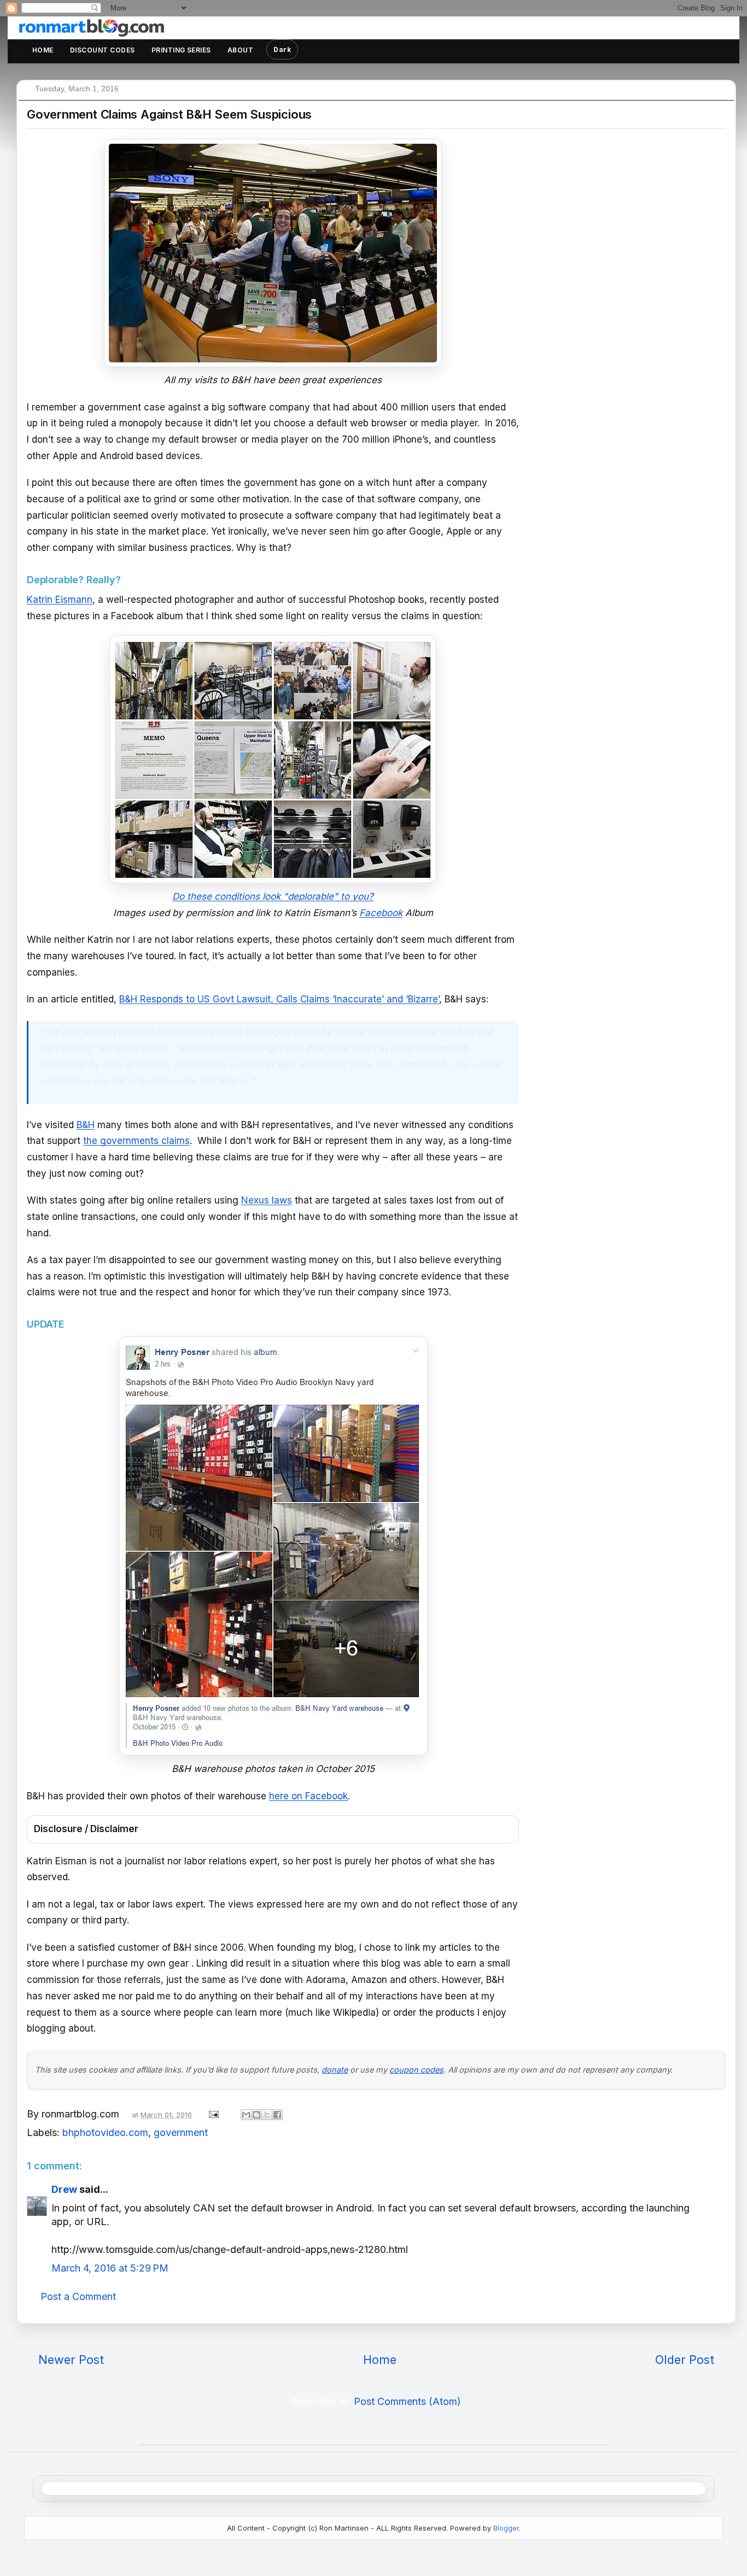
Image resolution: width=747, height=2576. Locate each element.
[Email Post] (213, 2114)
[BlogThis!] (256, 2115)
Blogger (506, 2528)
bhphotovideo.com (105, 2132)
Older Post (685, 2360)
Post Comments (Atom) (407, 2401)
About (240, 50)
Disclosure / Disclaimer (86, 1829)
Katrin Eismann (60, 600)
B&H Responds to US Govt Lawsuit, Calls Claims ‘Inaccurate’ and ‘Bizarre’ (279, 999)
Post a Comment (78, 2296)
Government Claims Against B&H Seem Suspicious (169, 114)
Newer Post (71, 2360)
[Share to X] (267, 2115)
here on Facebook (308, 1796)
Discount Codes (103, 50)
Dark (282, 49)
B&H (86, 1125)
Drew (64, 2189)
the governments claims (136, 1141)
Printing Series (181, 50)
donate (335, 2070)
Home (43, 50)
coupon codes (416, 2070)
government (181, 2132)
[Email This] (246, 2115)
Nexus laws (267, 1200)
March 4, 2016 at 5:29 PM (110, 2268)
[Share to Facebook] (277, 2115)
